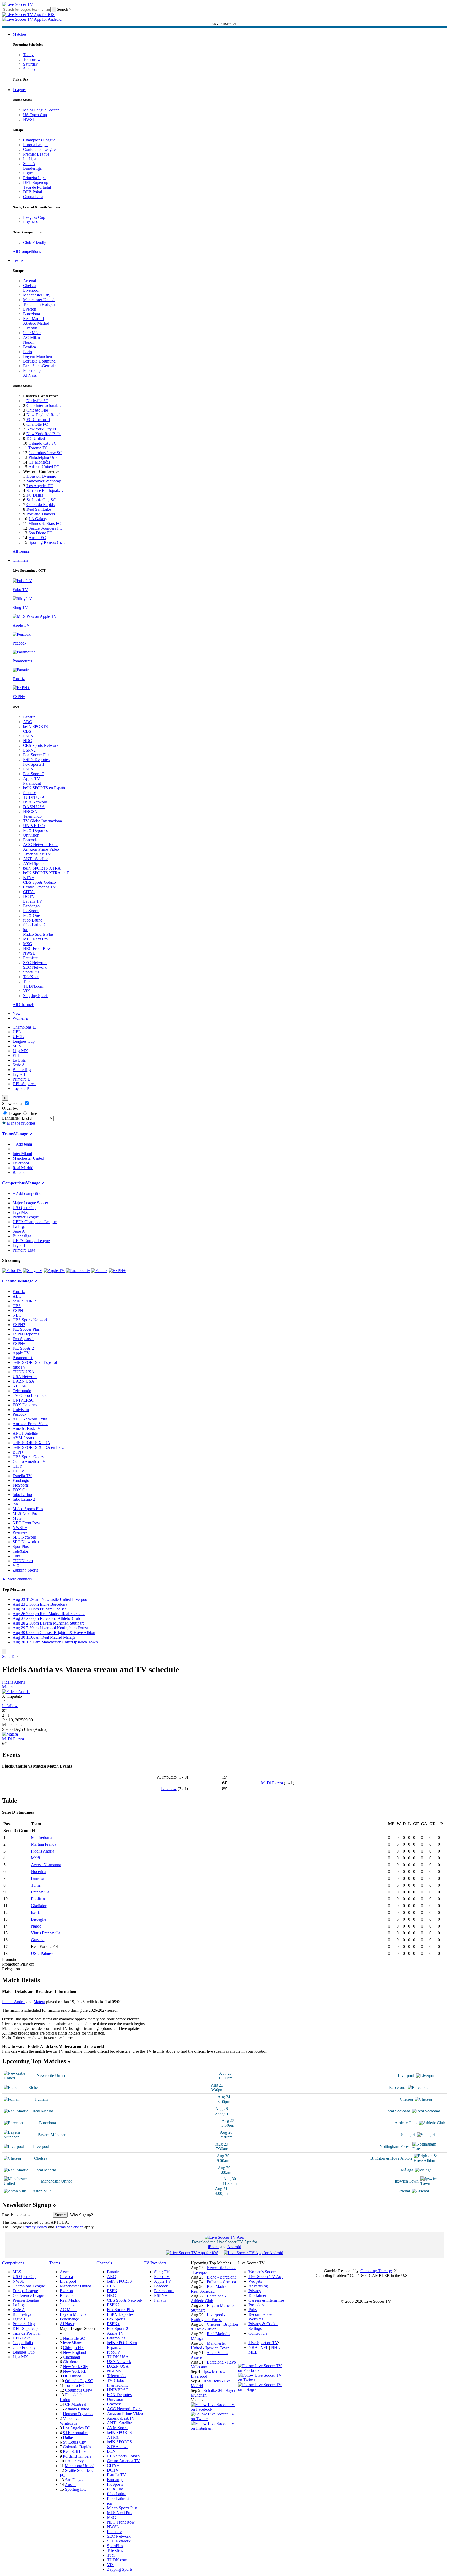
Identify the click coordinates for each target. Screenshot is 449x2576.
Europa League (36, 145)
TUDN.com (33, 986)
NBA (253, 2347)
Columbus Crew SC (45, 453)
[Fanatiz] (99, 1271)
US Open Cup (35, 115)
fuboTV (30, 793)
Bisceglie (39, 1919)
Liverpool (31, 290)
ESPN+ (29, 769)
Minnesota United (80, 2466)
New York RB (75, 2371)
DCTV (29, 896)
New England (74, 2352)
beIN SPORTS (36, 727)
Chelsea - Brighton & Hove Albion (214, 2327)
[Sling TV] (33, 1271)
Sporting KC (76, 2489)
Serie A (29, 164)
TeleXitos (31, 977)
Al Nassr (30, 375)
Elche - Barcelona (222, 2277)
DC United (36, 438)
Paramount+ (33, 783)
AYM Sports (34, 863)
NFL (264, 2347)
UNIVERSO (34, 826)
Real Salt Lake (39, 509)
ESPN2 (29, 750)
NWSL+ (30, 953)
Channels (20, 560)
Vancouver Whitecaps (70, 2421)
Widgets (255, 2281)
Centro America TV (40, 887)
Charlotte (71, 2362)
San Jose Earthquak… (45, 490)
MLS (17, 1046)
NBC (28, 741)
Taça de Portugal (37, 187)
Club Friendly (35, 243)
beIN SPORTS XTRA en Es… (39, 1447)
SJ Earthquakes (76, 2433)
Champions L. (24, 1027)
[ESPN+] (117, 1271)
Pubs (253, 2310)
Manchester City (37, 295)
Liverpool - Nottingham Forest (208, 2317)
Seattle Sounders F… (46, 528)
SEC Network (35, 963)
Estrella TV (33, 901)
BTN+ (29, 878)
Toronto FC (38, 448)
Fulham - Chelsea (221, 2282)
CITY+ (29, 892)
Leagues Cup (34, 217)
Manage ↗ (23, 1134)
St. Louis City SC (41, 500)
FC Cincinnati (38, 420)
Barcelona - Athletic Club (208, 2298)
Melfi (35, 1858)
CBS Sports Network (41, 745)
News (17, 1013)
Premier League (36, 154)
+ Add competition (28, 1193)
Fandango (31, 906)
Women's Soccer (262, 2272)
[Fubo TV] (12, 1271)
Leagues (20, 90)
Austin (70, 2485)
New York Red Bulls (44, 434)
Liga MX (31, 222)
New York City (75, 2367)
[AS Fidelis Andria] (16, 1692)
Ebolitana (39, 1899)
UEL (17, 1032)
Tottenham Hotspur (39, 304)
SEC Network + (37, 967)
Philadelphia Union (45, 457)
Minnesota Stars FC (45, 523)
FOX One (31, 915)
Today (28, 55)
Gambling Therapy (376, 2271)
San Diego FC (40, 533)
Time (32, 1113)
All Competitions (27, 251)
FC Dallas (35, 495)
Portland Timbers (41, 514)
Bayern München (37, 356)
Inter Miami (73, 2343)
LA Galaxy (38, 519)
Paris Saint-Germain (40, 366)
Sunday (29, 69)
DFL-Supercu (24, 1084)
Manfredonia (42, 1837)
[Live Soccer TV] (18, 4)
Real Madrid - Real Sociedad (210, 2289)
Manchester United (39, 300)
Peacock (30, 840)
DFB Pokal (33, 192)
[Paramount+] (78, 1271)
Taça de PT (22, 1089)
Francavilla (40, 1892)
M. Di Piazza (13, 1739)
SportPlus (31, 972)
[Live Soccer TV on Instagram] (214, 2428)
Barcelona (31, 314)
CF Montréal (39, 462)
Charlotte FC (37, 424)
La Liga (30, 159)
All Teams (21, 551)
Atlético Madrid (36, 323)
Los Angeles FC (40, 486)
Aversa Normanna (46, 1865)
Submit (60, 2215)
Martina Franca (44, 1844)
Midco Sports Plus (38, 934)
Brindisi (37, 1878)
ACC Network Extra (40, 845)
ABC (28, 722)
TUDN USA (34, 797)
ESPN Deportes (36, 760)
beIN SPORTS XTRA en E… (48, 873)
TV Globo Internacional (33, 1395)
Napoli (29, 342)
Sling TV (162, 2272)
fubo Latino (33, 920)
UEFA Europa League (31, 1241)
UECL (18, 1037)
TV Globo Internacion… (118, 2383)
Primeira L (21, 1079)
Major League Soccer (41, 110)
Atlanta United (77, 2409)
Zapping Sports (36, 996)
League (14, 1113)
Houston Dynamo (41, 476)
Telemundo (32, 816)
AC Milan (31, 337)
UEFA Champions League (35, 1222)
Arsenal (29, 281)
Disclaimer (257, 2295)
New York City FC (42, 429)
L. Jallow (10, 1706)
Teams (18, 260)
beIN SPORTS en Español (35, 1362)
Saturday (30, 64)
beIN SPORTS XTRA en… (119, 2444)
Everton (30, 309)
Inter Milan (32, 333)
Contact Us (258, 2333)
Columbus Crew (79, 2390)
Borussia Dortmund (39, 361)
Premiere (30, 958)
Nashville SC (37, 401)
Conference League (39, 149)
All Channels (23, 1005)
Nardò (36, 1926)
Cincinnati (71, 2357)
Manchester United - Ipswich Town (210, 2346)
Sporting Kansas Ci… (47, 542)
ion (26, 930)
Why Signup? (81, 2215)
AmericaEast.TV (37, 854)
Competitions (14, 1183)
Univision (31, 835)
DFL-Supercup (36, 182)
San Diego (74, 2480)
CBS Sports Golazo (39, 882)
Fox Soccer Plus (37, 755)
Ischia (36, 1912)
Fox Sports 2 (34, 774)
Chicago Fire (37, 410)
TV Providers (155, 2263)
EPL (16, 1055)
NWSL (29, 119)
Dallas (68, 2437)
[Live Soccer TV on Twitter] (214, 2419)
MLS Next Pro (35, 939)
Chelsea (30, 286)
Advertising (258, 2286)
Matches (20, 34)
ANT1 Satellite (36, 859)
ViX (27, 991)
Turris (36, 1885)
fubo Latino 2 (34, 925)
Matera (8, 1687)
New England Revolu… (47, 415)
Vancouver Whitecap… (46, 481)
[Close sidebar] (4, 1651)
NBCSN (30, 811)
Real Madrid (33, 319)
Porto (28, 352)
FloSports (31, 911)
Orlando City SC (43, 443)
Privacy (255, 2291)
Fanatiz (29, 717)
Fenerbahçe (33, 371)
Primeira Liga (34, 178)
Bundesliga (32, 168)
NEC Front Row (37, 948)
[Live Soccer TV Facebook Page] (214, 2409)
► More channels (17, 1579)
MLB (253, 2352)
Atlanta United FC (44, 467)
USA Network (35, 802)
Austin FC (37, 538)
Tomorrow (32, 59)
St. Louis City (74, 2442)
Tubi (27, 981)
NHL (275, 2347)
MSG (28, 944)
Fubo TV (162, 2277)
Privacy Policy (35, 2227)
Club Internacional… (44, 405)
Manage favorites (21, 1123)
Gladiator (39, 1906)
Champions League (39, 140)
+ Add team (22, 1144)
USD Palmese (43, 1953)
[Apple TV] (54, 1271)
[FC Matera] (10, 1734)
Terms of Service (69, 2227)
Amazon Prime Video (41, 849)
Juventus (30, 328)
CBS (27, 731)
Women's (20, 1018)
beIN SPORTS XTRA (42, 868)
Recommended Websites (261, 2317)
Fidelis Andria (14, 1682)
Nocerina (39, 1872)
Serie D (8, 1656)
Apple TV (32, 778)
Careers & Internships (266, 2300)
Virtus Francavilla (46, 1933)
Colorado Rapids (40, 505)
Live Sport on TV (263, 2343)
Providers (256, 2305)
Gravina (38, 1940)
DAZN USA (34, 807)
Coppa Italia (33, 197)
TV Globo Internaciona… (45, 821)
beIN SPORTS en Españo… (47, 788)
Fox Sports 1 (34, 764)
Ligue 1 (29, 173)
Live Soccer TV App (266, 2277)
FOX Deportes (35, 830)
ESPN (28, 736)
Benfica (29, 347)
